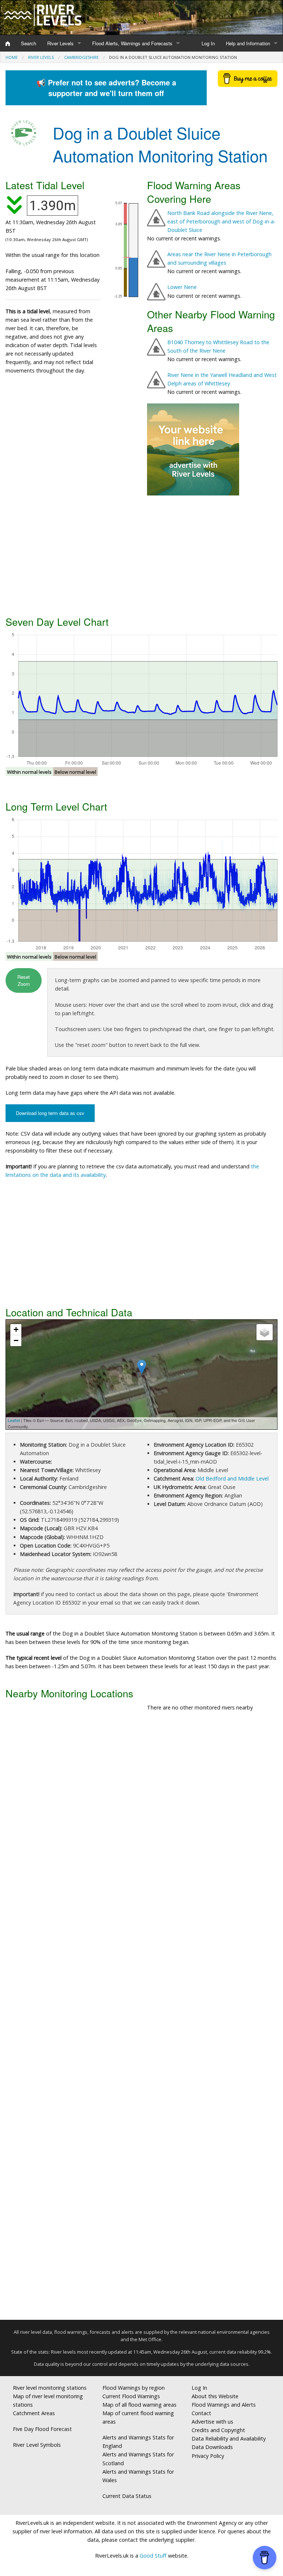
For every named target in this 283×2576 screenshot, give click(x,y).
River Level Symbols (37, 2445)
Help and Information (248, 43)
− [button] (16, 1340)
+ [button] (16, 1329)
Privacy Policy (208, 2456)
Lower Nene (182, 287)
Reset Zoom (24, 980)
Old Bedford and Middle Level (232, 1478)
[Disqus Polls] (141, 1826)
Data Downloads (212, 2447)
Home (12, 57)
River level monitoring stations (50, 2388)
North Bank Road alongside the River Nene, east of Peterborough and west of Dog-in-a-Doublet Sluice (221, 221)
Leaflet (14, 1420)
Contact (201, 2413)
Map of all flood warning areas (139, 2405)
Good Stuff (153, 2556)
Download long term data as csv (50, 1113)
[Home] (8, 43)
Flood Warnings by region (134, 2388)
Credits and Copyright (218, 2430)
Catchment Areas (34, 2413)
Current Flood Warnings (131, 2396)
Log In (208, 43)
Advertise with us (212, 2422)
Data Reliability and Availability (229, 2439)
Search (29, 43)
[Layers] (265, 1332)
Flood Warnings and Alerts (224, 2405)
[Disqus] (141, 2019)
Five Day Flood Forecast (42, 2429)
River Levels (60, 43)
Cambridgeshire (81, 57)
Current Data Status (127, 2496)
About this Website (215, 2396)
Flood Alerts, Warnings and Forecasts (132, 43)
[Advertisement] (141, 554)
